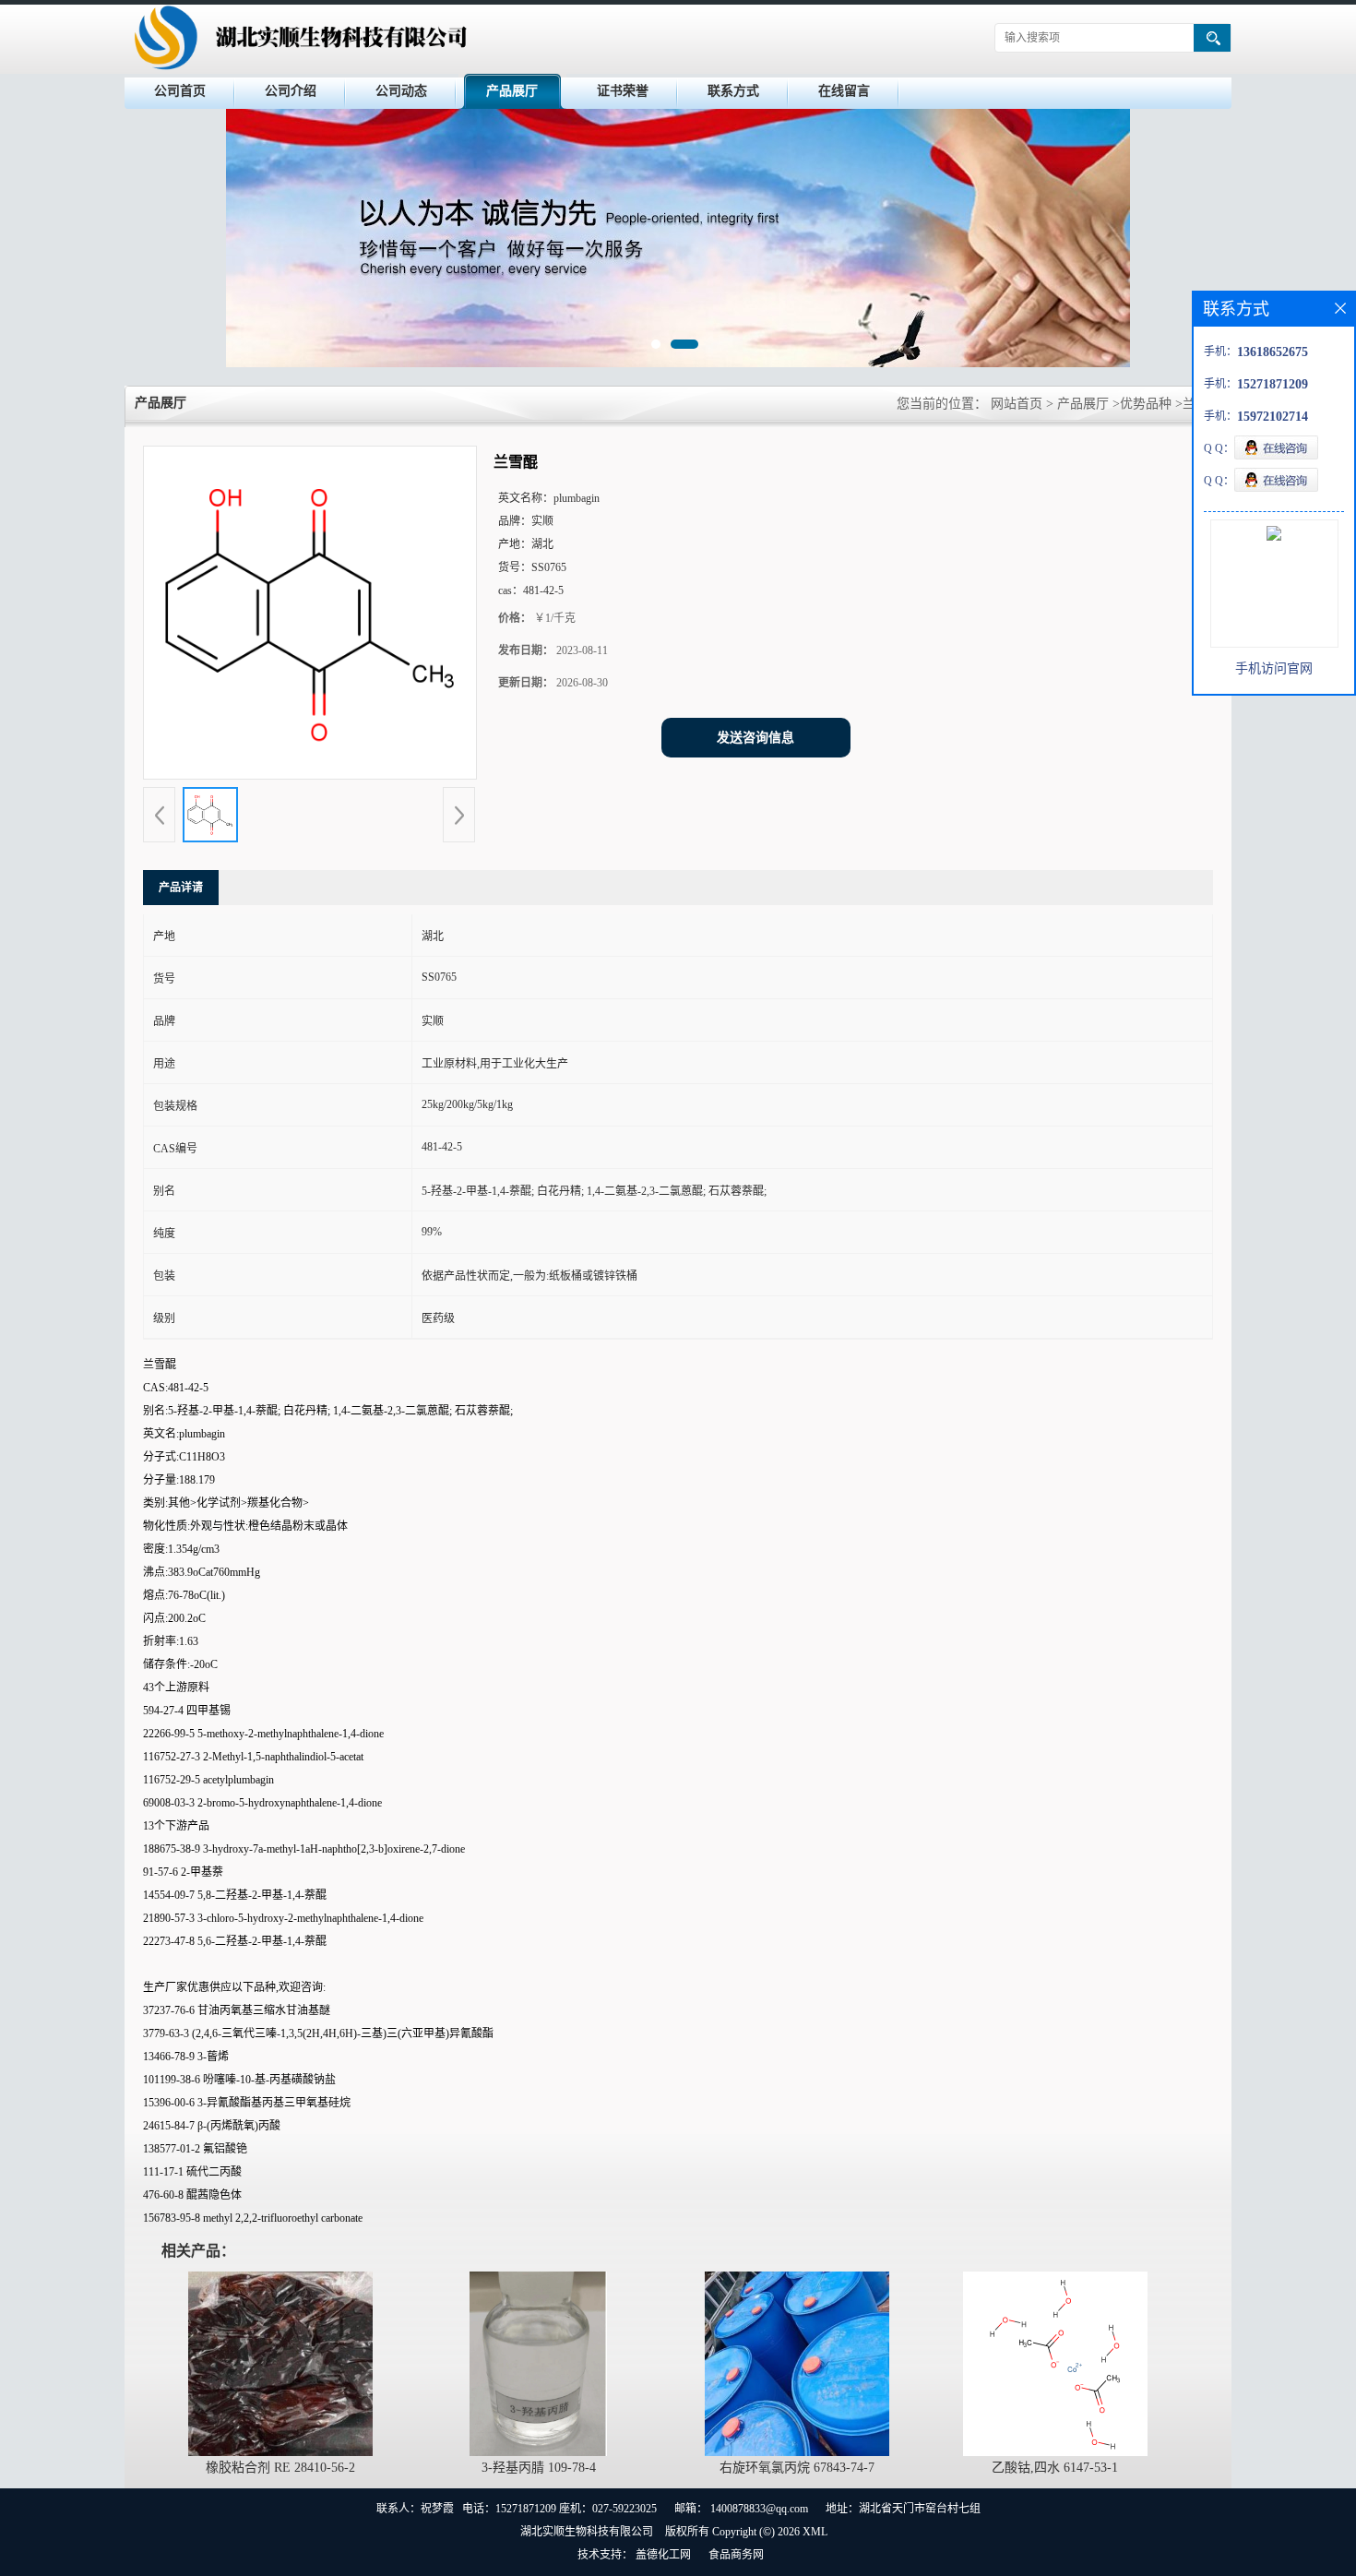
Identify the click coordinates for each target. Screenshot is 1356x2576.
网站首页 (1017, 404)
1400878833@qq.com (759, 2509)
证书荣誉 (623, 91)
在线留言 (844, 91)
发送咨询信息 (755, 738)
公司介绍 (291, 91)
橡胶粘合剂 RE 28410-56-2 (280, 2468)
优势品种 (1146, 404)
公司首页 (180, 91)
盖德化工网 (663, 2555)
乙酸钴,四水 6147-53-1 (1055, 2468)
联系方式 (733, 91)
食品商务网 (736, 2555)
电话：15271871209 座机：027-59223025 (559, 2509)
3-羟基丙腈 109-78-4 (539, 2468)
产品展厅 (512, 91)
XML (815, 2532)
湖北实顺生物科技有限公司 (587, 2532)
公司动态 (401, 91)
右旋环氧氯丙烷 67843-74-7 (797, 2468)
